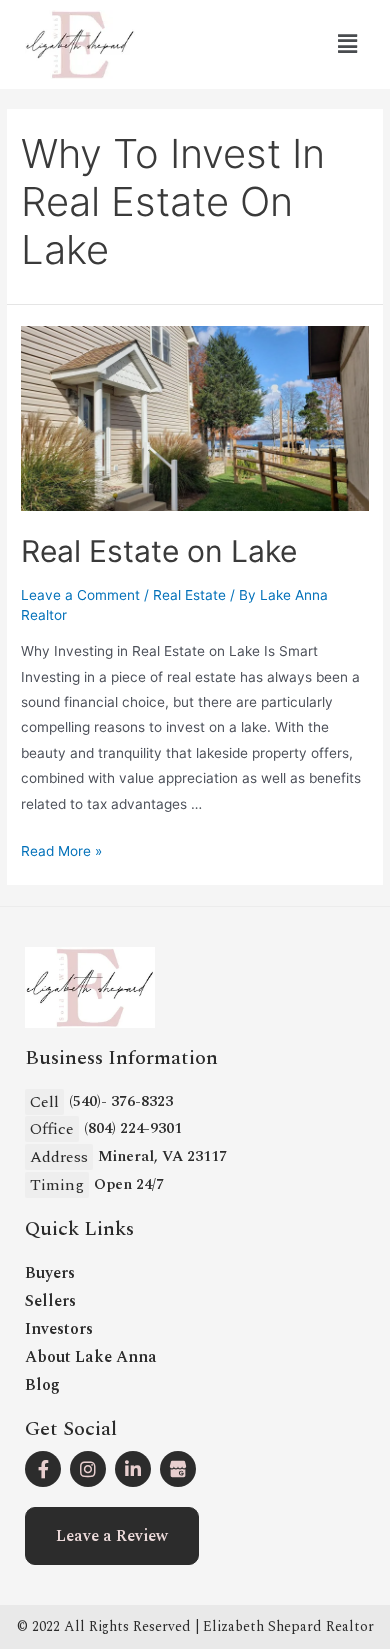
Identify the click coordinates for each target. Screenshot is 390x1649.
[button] (112, 1536)
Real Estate (189, 595)
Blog (42, 1385)
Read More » (61, 851)
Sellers (50, 1301)
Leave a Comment (80, 595)
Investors (59, 1329)
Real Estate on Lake (159, 551)
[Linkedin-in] (133, 1469)
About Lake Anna (91, 1357)
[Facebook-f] (43, 1469)
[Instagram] (88, 1469)
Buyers (50, 1273)
